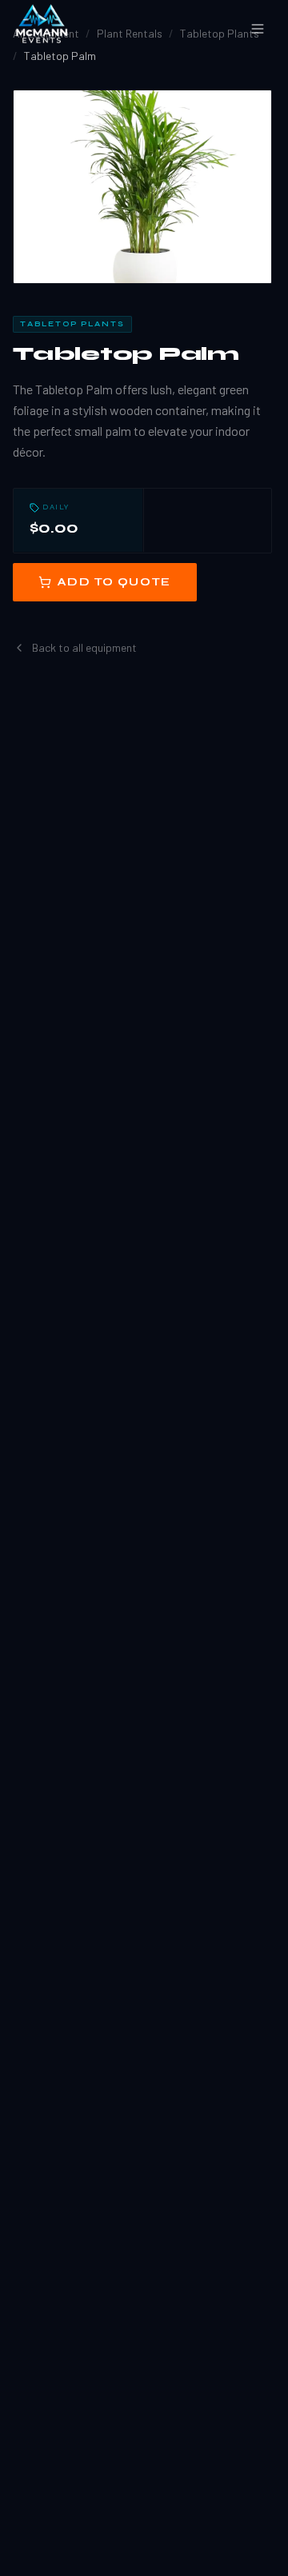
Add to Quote (114, 582)
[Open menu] (258, 29)
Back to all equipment (84, 647)
